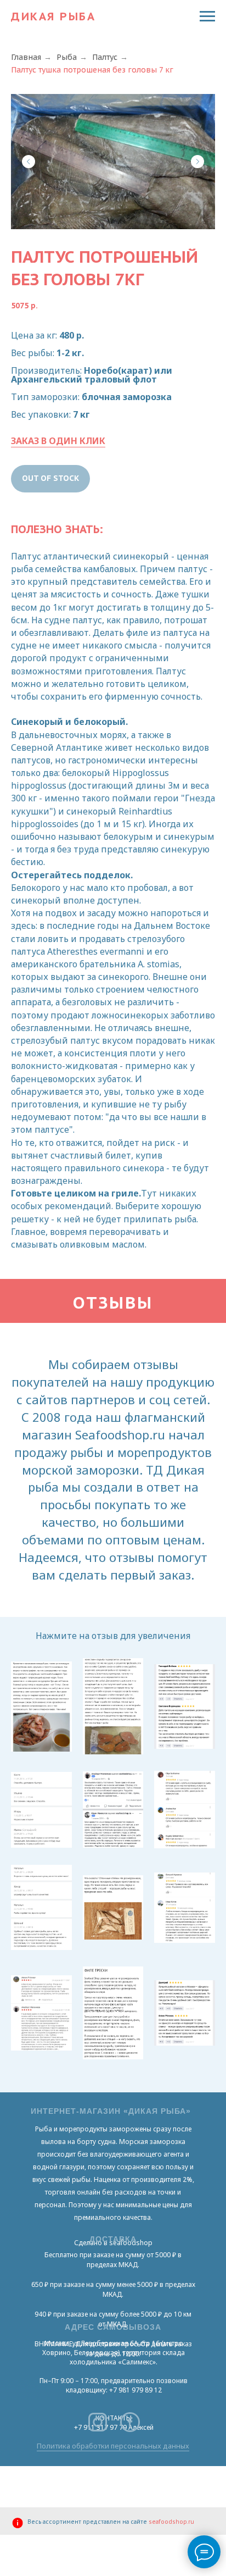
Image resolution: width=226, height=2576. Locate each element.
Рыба (67, 57)
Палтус (105, 57)
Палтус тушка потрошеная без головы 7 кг (92, 70)
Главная (26, 57)
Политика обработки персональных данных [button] (113, 2446)
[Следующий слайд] (197, 162)
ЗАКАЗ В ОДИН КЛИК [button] (58, 441)
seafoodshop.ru (171, 2522)
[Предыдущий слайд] (29, 162)
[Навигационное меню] (207, 16)
